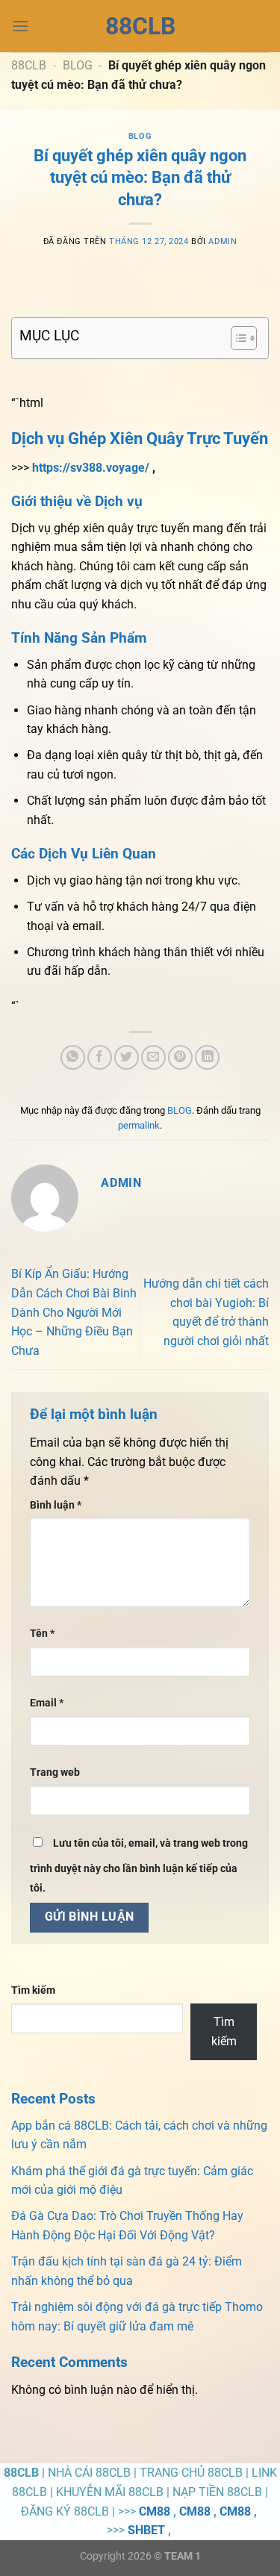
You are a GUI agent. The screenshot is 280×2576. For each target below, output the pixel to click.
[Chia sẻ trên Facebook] (100, 1057)
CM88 (155, 2511)
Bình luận (56, 1505)
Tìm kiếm (33, 1990)
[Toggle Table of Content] (236, 338)
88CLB (140, 26)
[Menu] (20, 26)
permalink (139, 1125)
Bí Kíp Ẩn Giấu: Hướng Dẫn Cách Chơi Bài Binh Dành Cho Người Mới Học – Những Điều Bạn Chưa (74, 1312)
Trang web (55, 1772)
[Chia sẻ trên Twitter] (127, 1057)
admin (223, 241)
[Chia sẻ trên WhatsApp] (73, 1057)
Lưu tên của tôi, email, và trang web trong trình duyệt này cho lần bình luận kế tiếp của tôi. (139, 1866)
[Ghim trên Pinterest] (180, 1057)
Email (47, 1703)
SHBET (146, 2530)
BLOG (78, 65)
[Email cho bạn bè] (153, 1057)
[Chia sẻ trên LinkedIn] (207, 1057)
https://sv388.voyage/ (91, 468)
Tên (42, 1634)
